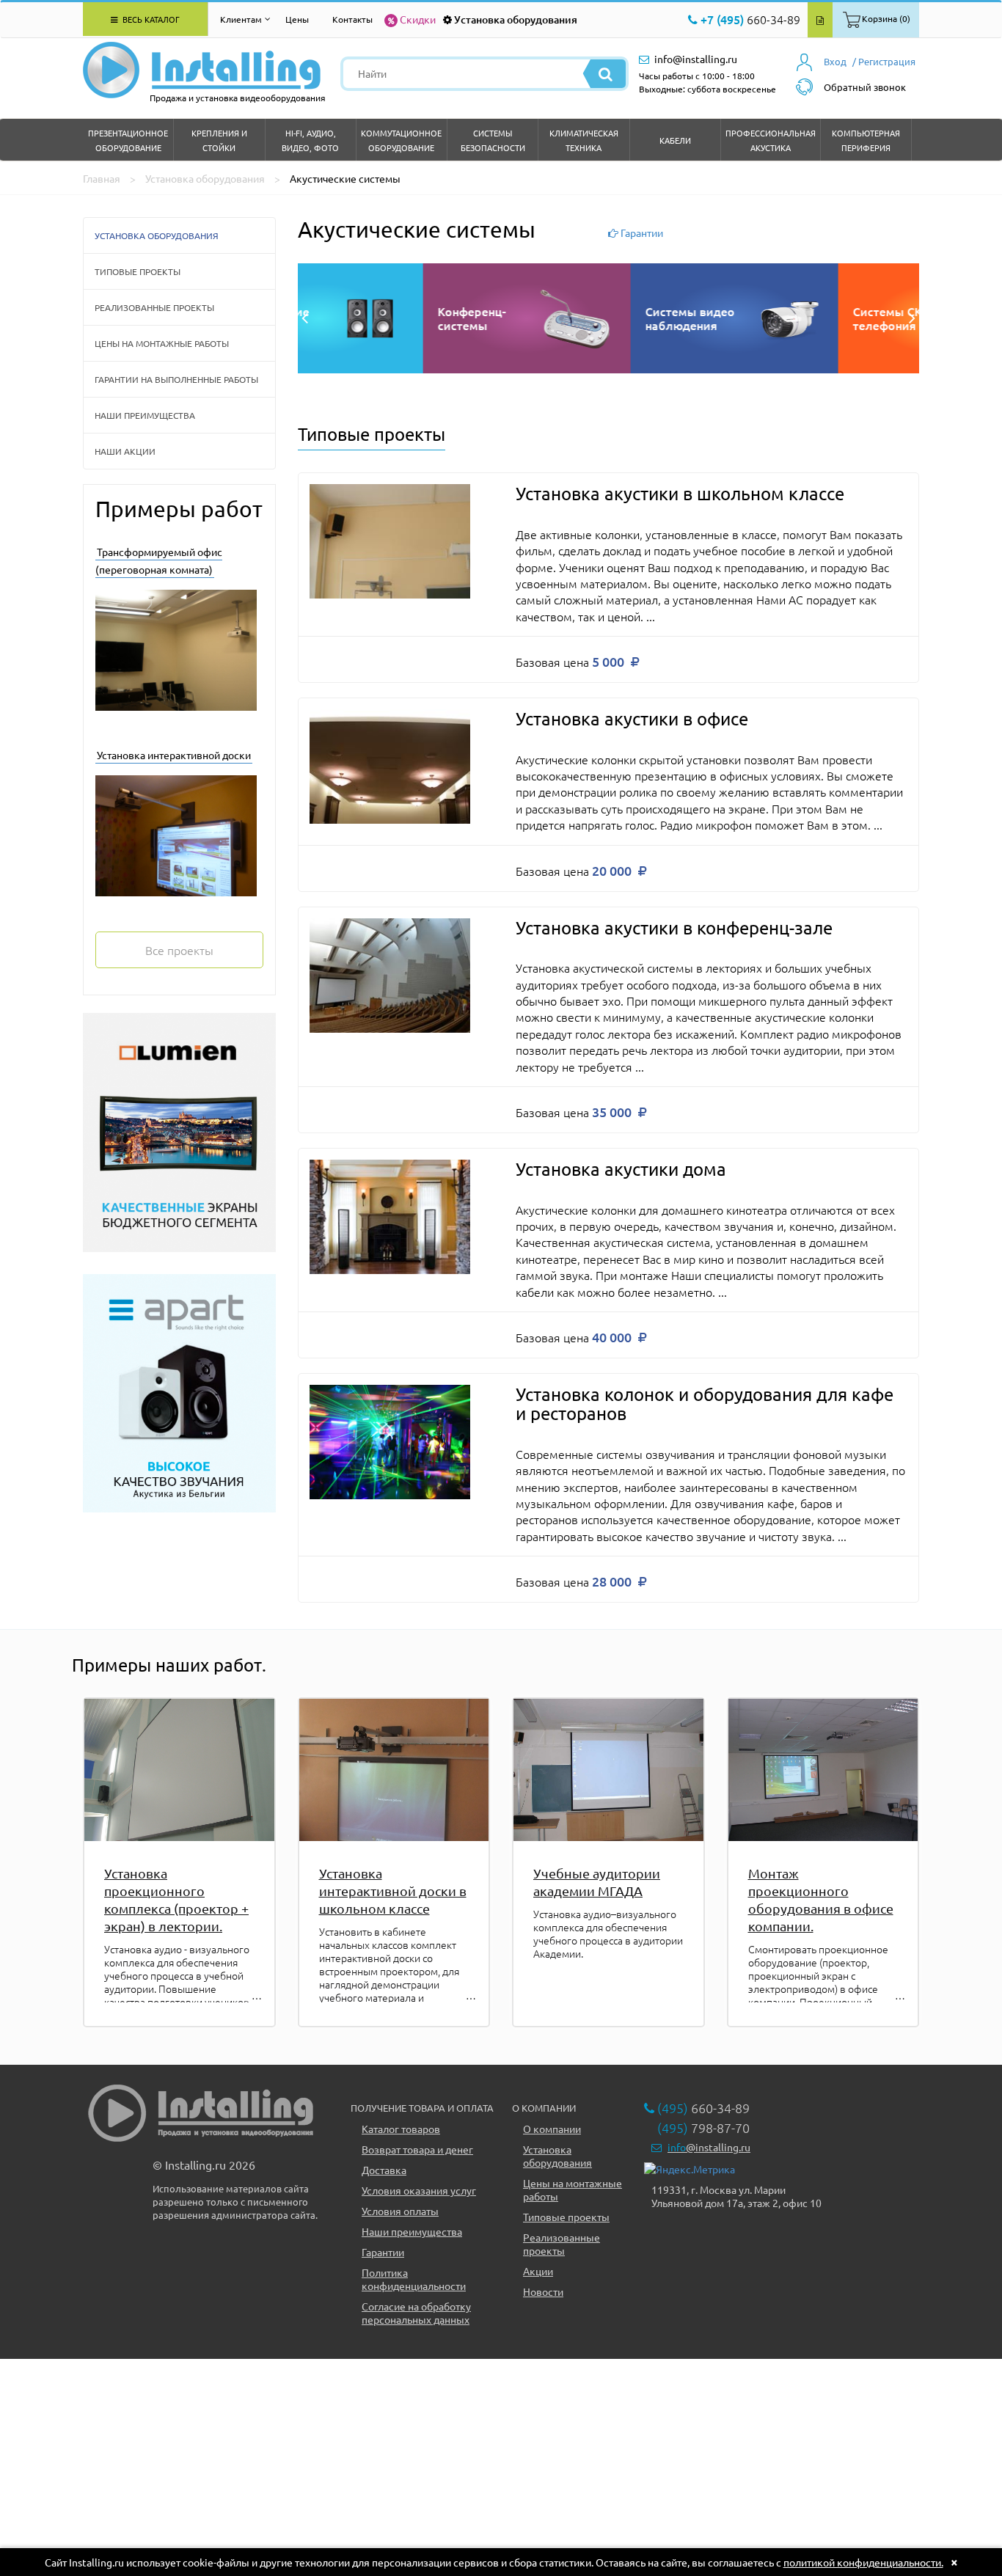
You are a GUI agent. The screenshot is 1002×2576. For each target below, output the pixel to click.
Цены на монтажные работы (162, 343)
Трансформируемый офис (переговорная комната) (159, 560)
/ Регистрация (884, 61)
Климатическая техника (584, 140)
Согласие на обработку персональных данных (416, 2313)
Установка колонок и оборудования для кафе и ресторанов (705, 1404)
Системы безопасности (493, 140)
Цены (297, 19)
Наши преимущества (145, 415)
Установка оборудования (516, 19)
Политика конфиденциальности (414, 2279)
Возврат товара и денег (417, 2149)
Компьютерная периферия (866, 140)
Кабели (675, 140)
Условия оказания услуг (419, 2190)
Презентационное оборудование (128, 140)
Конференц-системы (762, 318)
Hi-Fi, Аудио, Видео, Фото (310, 140)
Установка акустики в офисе (632, 718)
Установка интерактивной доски (174, 755)
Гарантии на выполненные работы (176, 379)
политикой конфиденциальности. (863, 2562)
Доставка (384, 2170)
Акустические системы (560, 318)
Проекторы (345, 318)
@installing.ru (709, 2147)
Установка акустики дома (621, 1169)
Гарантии (383, 2252)
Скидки (418, 19)
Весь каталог (150, 19)
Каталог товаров (401, 2129)
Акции (538, 2271)
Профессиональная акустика (771, 140)
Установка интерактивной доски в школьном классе (393, 1891)
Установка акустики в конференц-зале (674, 927)
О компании (552, 2129)
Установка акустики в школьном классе (680, 493)
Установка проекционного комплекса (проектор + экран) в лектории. (176, 1899)
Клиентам (241, 19)
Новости (543, 2291)
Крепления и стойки (219, 140)
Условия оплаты (400, 2211)
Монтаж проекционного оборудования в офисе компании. (821, 1899)
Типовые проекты (138, 271)
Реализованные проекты (154, 307)
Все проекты (179, 950)
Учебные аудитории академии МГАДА (597, 1882)
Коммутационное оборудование (401, 140)
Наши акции (125, 451)
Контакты (352, 19)
